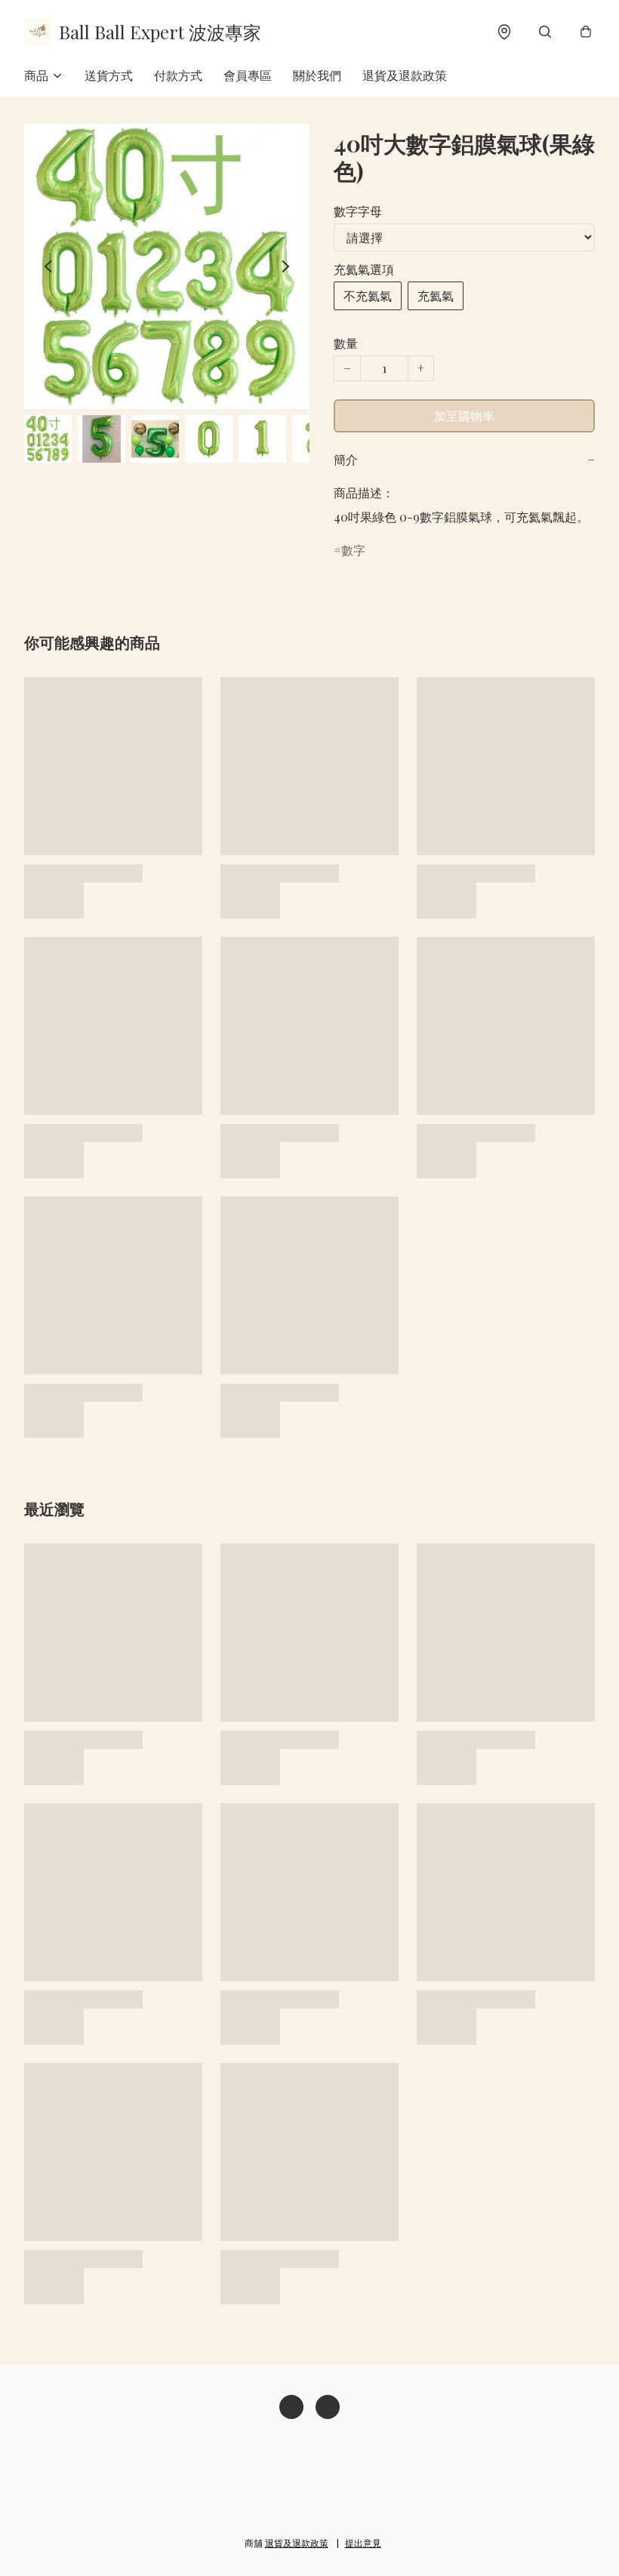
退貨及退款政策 (405, 75)
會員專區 (248, 75)
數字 (353, 550)
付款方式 (178, 75)
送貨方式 (109, 75)
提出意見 (363, 2543)
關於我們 (317, 75)
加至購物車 (464, 415)
